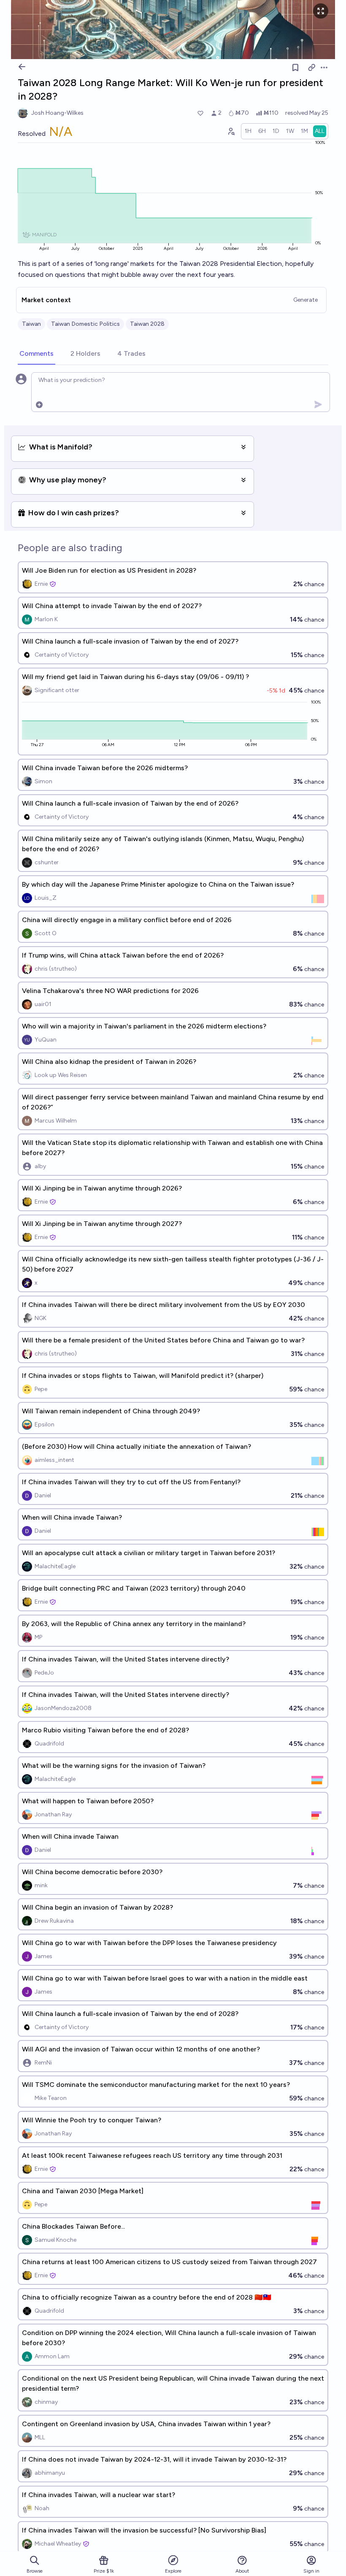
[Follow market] (295, 68)
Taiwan (31, 324)
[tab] (36, 354)
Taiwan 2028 (147, 324)
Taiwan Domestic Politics (85, 324)
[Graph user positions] (231, 131)
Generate (305, 300)
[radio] (248, 131)
